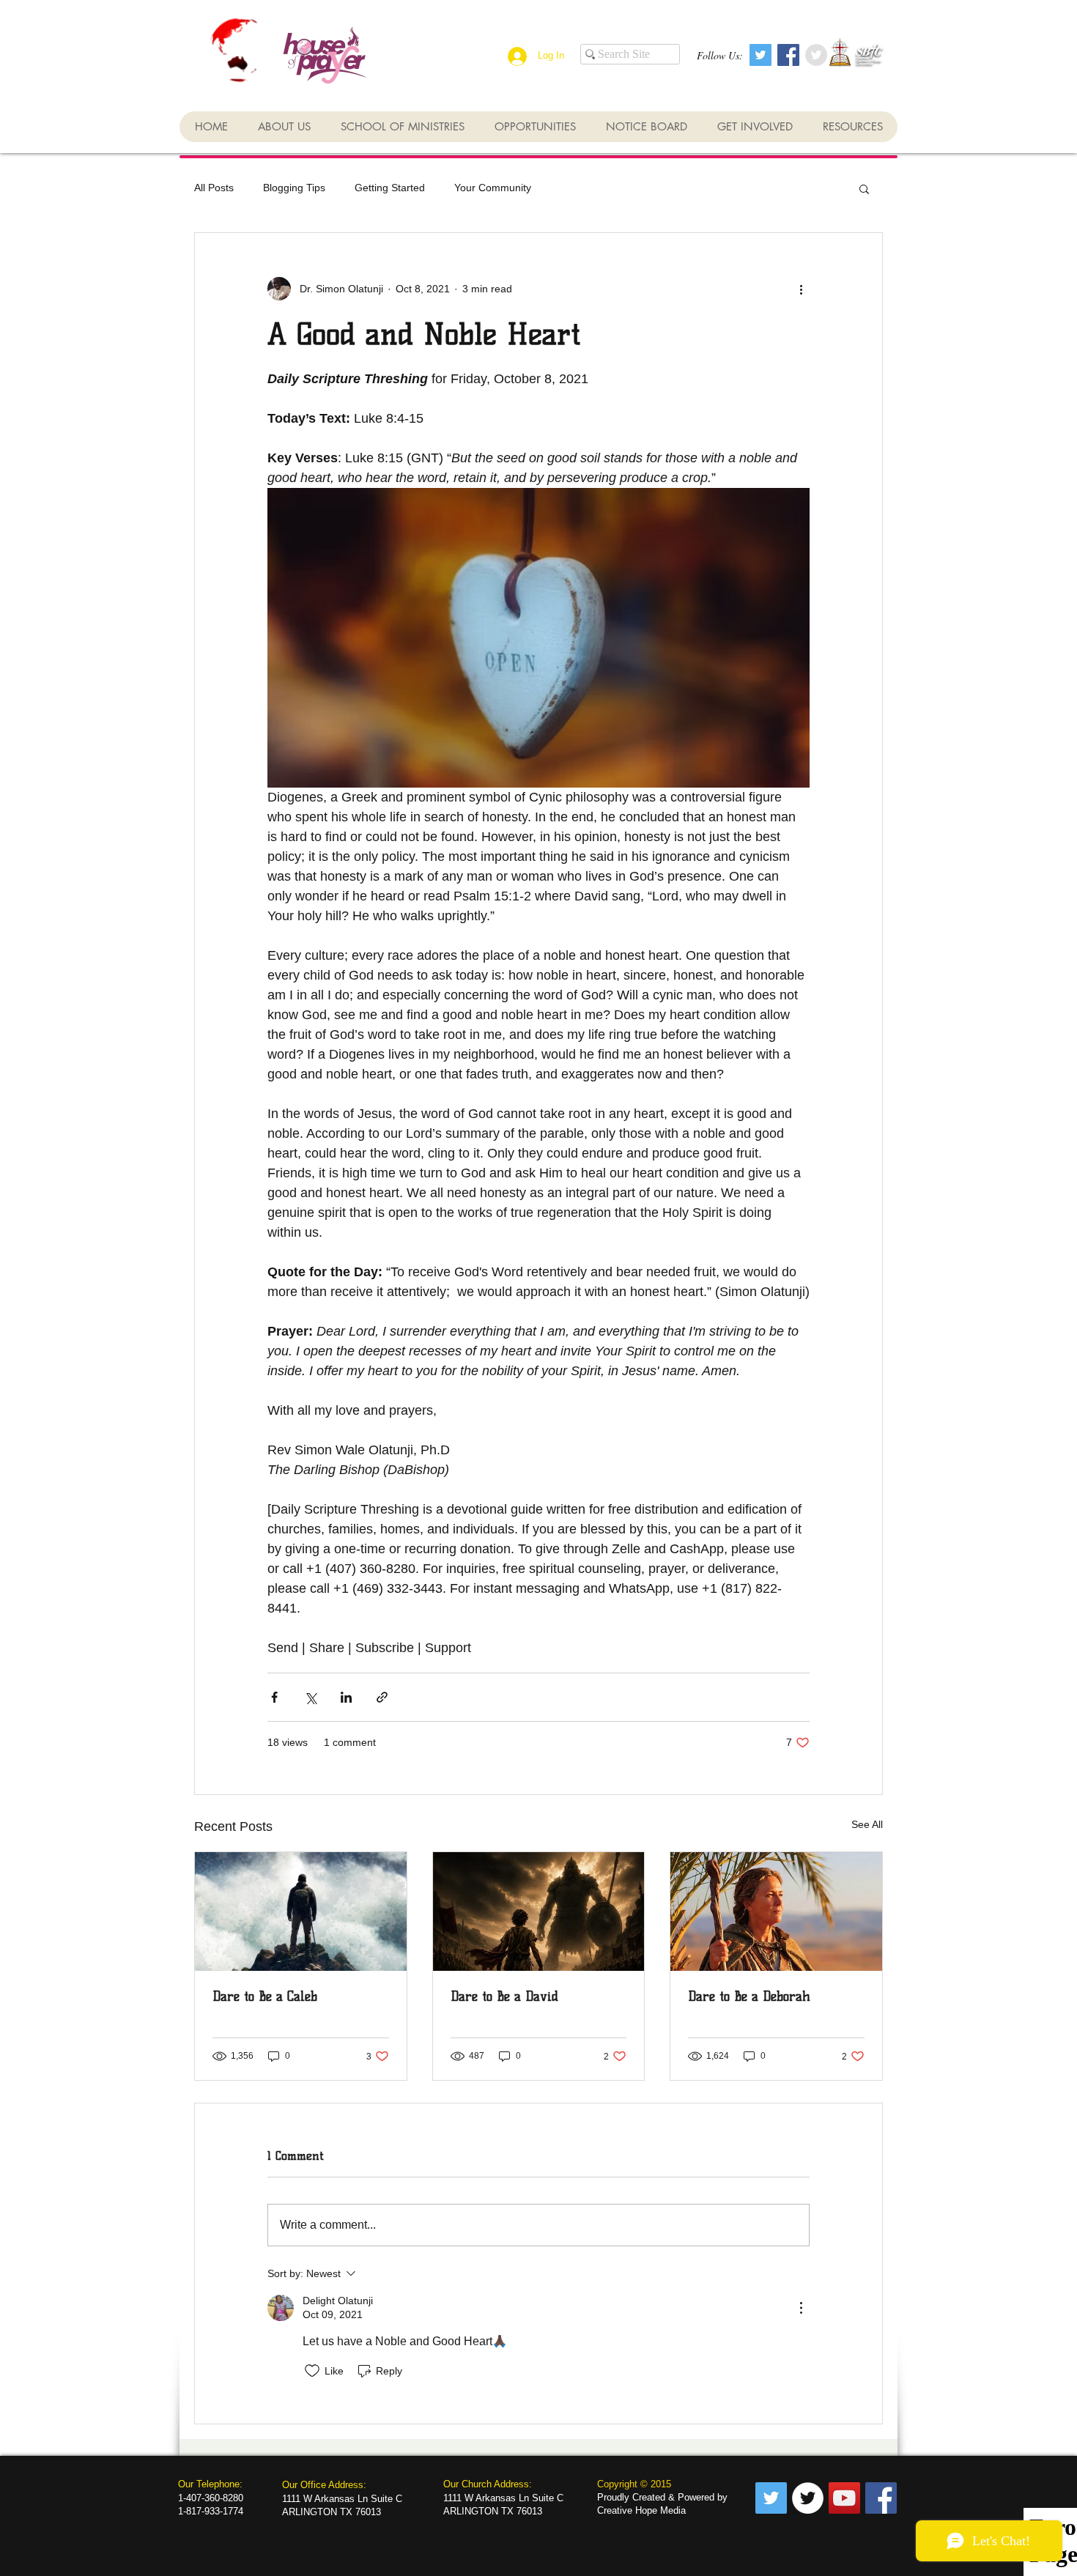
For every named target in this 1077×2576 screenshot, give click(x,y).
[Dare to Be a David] (539, 1911)
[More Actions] (801, 2308)
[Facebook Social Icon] (788, 55)
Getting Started (390, 188)
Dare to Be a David (504, 1996)
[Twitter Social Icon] (760, 55)
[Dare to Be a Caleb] (301, 1911)
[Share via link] (382, 1697)
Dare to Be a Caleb (265, 1996)
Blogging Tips (294, 188)
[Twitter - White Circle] (808, 2498)
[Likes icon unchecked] (312, 2371)
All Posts (214, 188)
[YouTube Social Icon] (844, 2498)
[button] (864, 188)
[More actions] (801, 289)
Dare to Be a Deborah (749, 1996)
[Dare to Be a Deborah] (776, 1911)
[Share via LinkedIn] (346, 1697)
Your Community (493, 188)
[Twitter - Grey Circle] (816, 55)
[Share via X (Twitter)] (310, 1697)
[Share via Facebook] (274, 1697)
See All (867, 1824)
